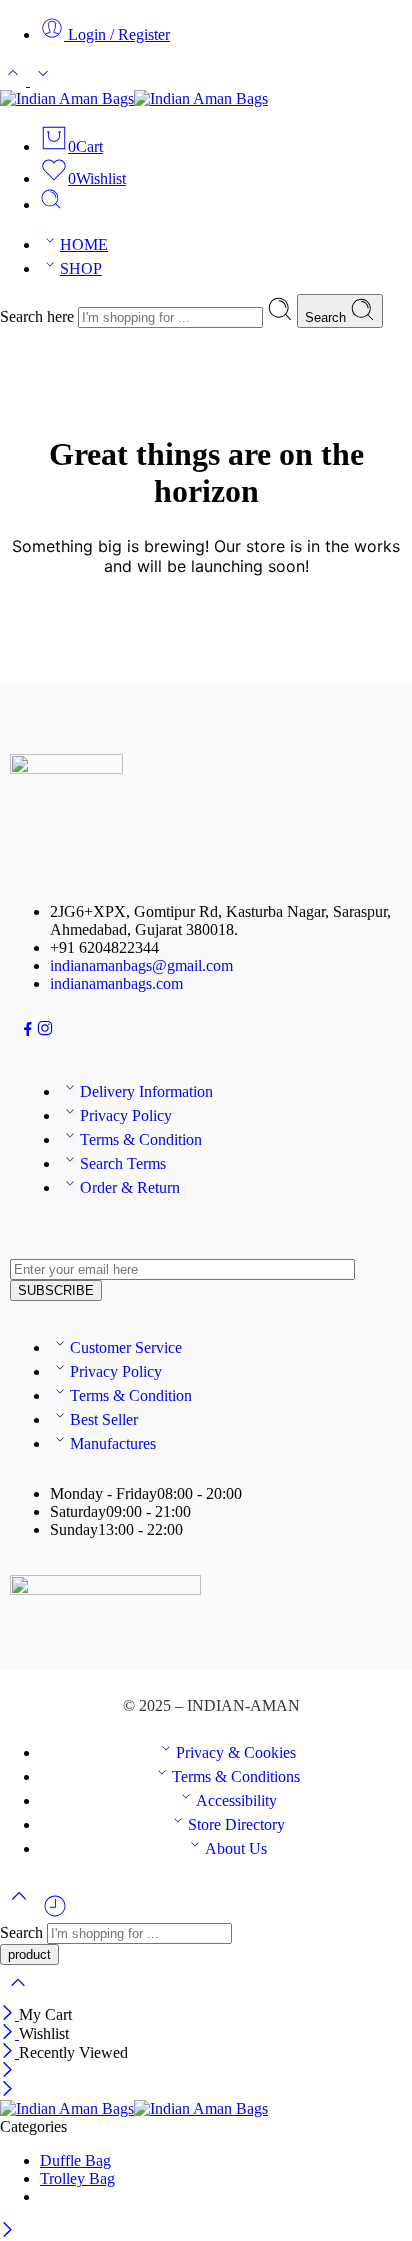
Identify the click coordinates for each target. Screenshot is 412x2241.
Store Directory (236, 1824)
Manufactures (113, 1443)
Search (327, 317)
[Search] (51, 204)
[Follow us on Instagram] (45, 1031)
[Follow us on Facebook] (28, 1031)
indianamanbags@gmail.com (141, 965)
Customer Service (126, 1347)
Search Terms (123, 1163)
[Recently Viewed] (55, 1913)
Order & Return (130, 1187)
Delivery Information (146, 1091)
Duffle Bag (75, 2160)
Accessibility (236, 1800)
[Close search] (18, 1995)
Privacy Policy (126, 1115)
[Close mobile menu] (7, 2090)
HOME (84, 244)
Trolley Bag (77, 2178)
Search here (39, 316)
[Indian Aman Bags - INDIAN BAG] (134, 98)
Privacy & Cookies (236, 1752)
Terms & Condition (141, 1139)
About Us (236, 1848)
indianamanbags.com (116, 983)
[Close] (9, 2014)
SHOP (81, 268)
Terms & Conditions (236, 1776)
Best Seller (104, 1419)
